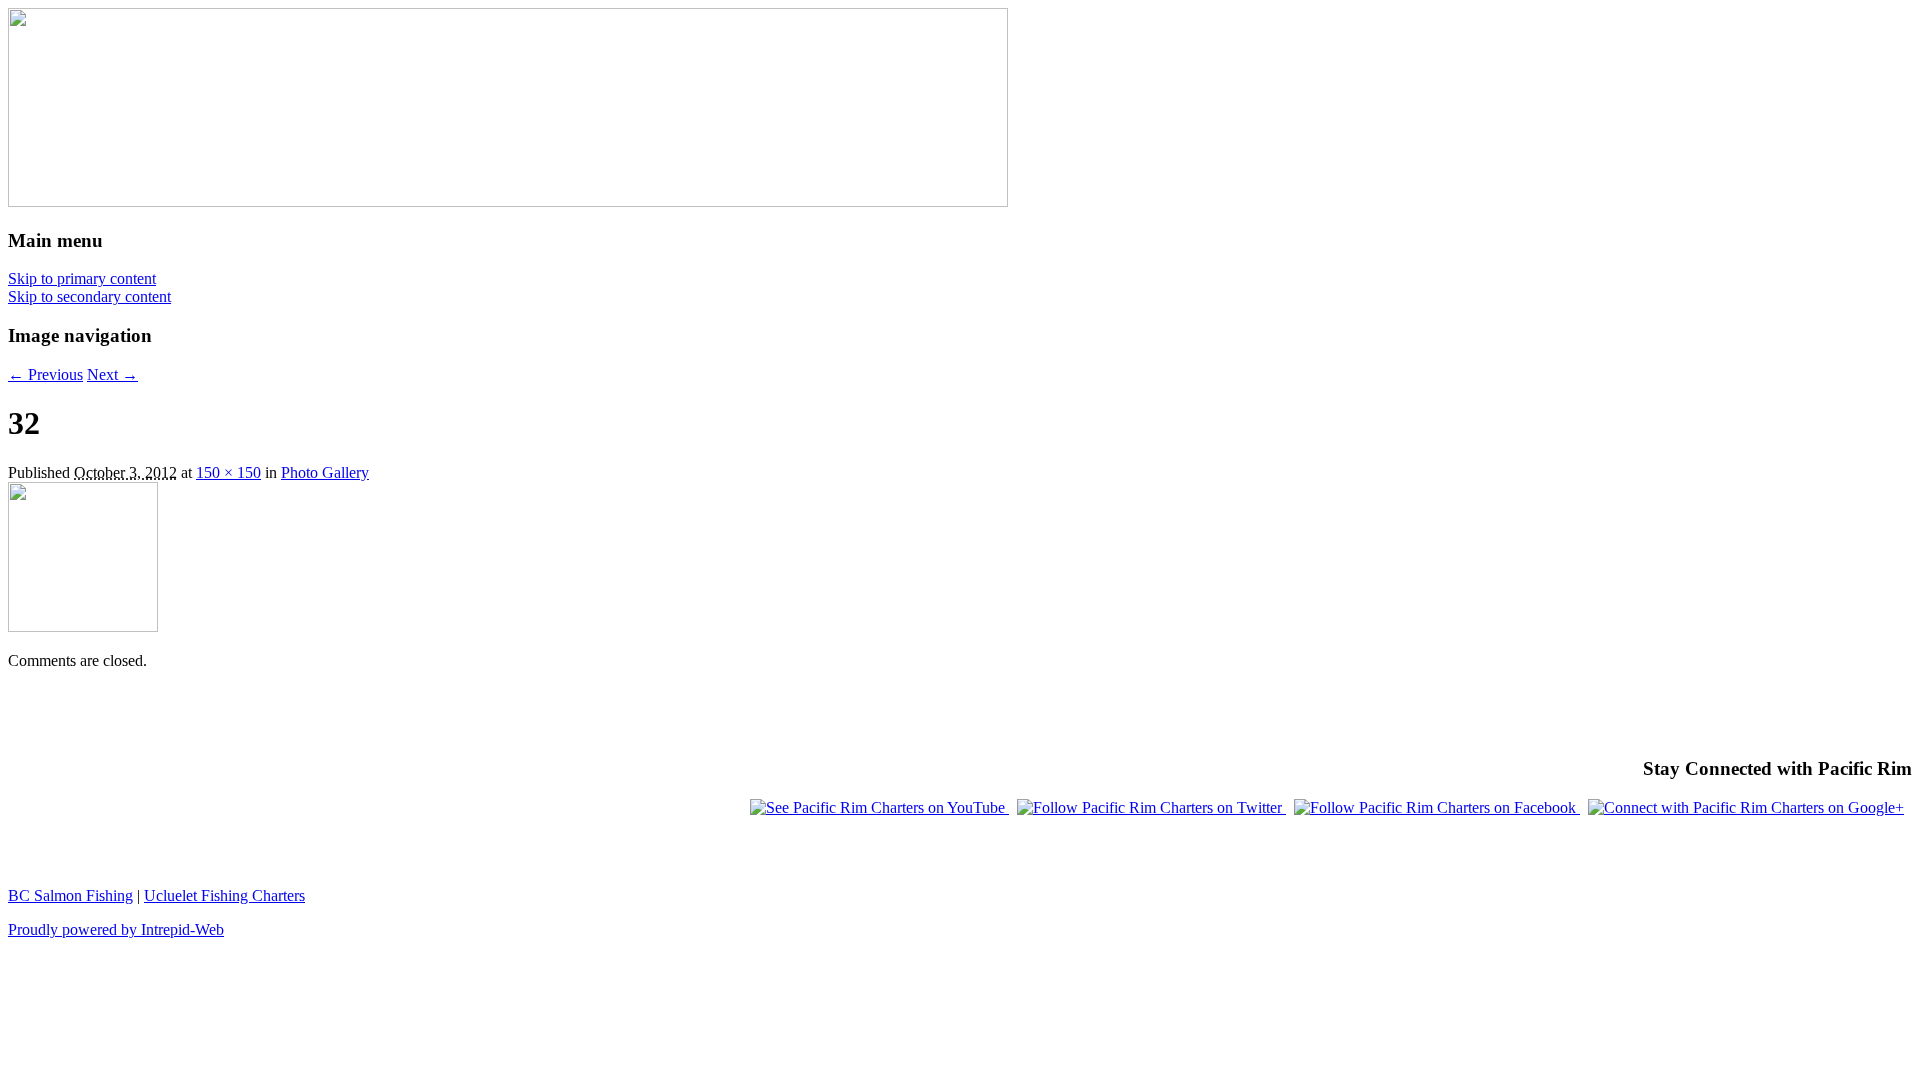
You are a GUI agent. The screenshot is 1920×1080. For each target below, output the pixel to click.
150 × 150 (228, 472)
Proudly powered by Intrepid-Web (116, 929)
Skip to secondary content (89, 296)
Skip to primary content (82, 278)
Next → (112, 374)
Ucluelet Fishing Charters (224, 895)
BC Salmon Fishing (70, 895)
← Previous (45, 374)
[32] (83, 626)
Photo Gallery (325, 472)
